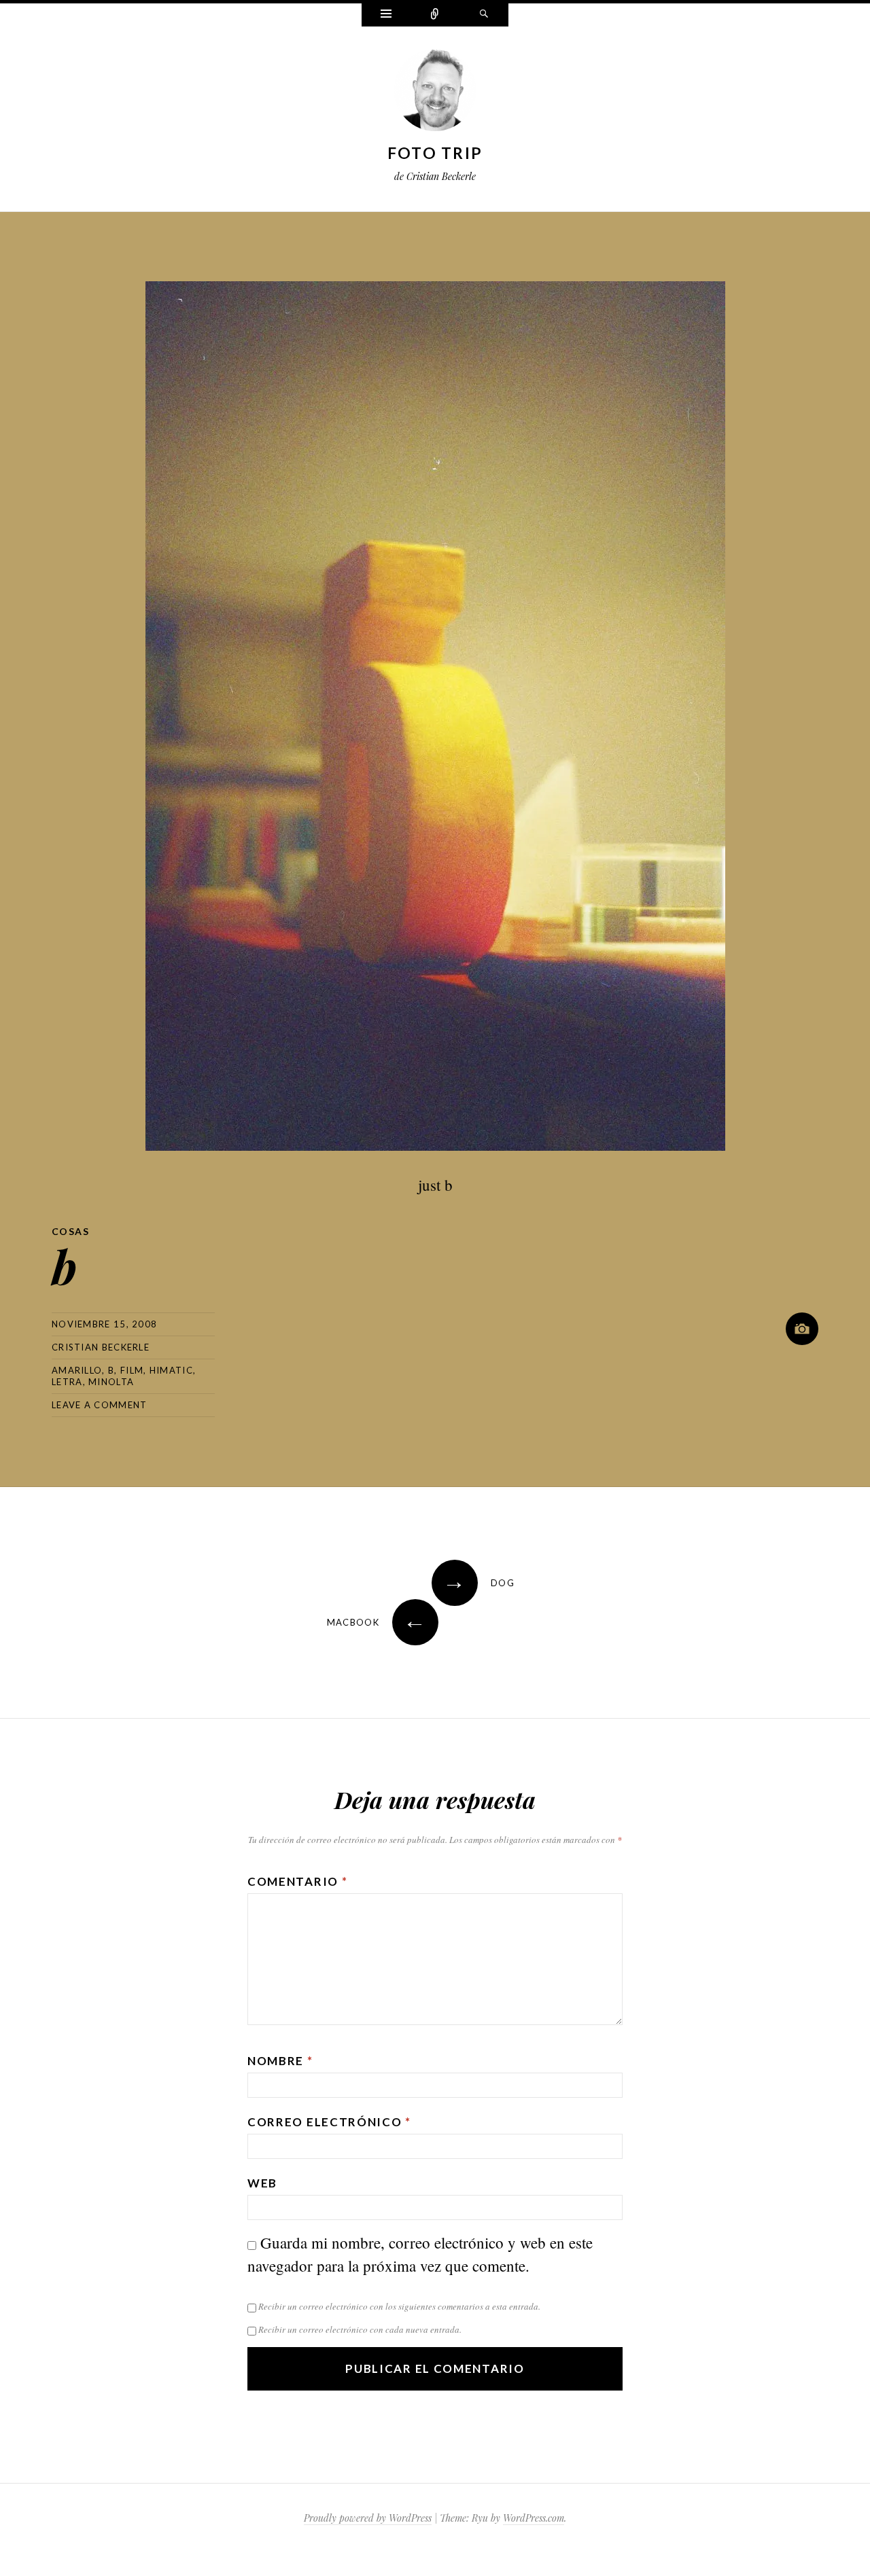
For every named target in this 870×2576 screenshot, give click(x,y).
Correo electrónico (329, 2122)
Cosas (70, 1231)
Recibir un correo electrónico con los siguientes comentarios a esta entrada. (399, 2306)
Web (262, 2183)
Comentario (297, 1881)
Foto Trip (435, 153)
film (132, 1370)
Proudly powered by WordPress (368, 2518)
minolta (111, 1382)
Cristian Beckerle (101, 1347)
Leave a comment (100, 1405)
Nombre (280, 2061)
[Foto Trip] (435, 93)
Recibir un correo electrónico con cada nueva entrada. (360, 2329)
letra (67, 1382)
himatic (171, 1370)
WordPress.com (534, 2518)
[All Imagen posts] (802, 1329)
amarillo (77, 1370)
